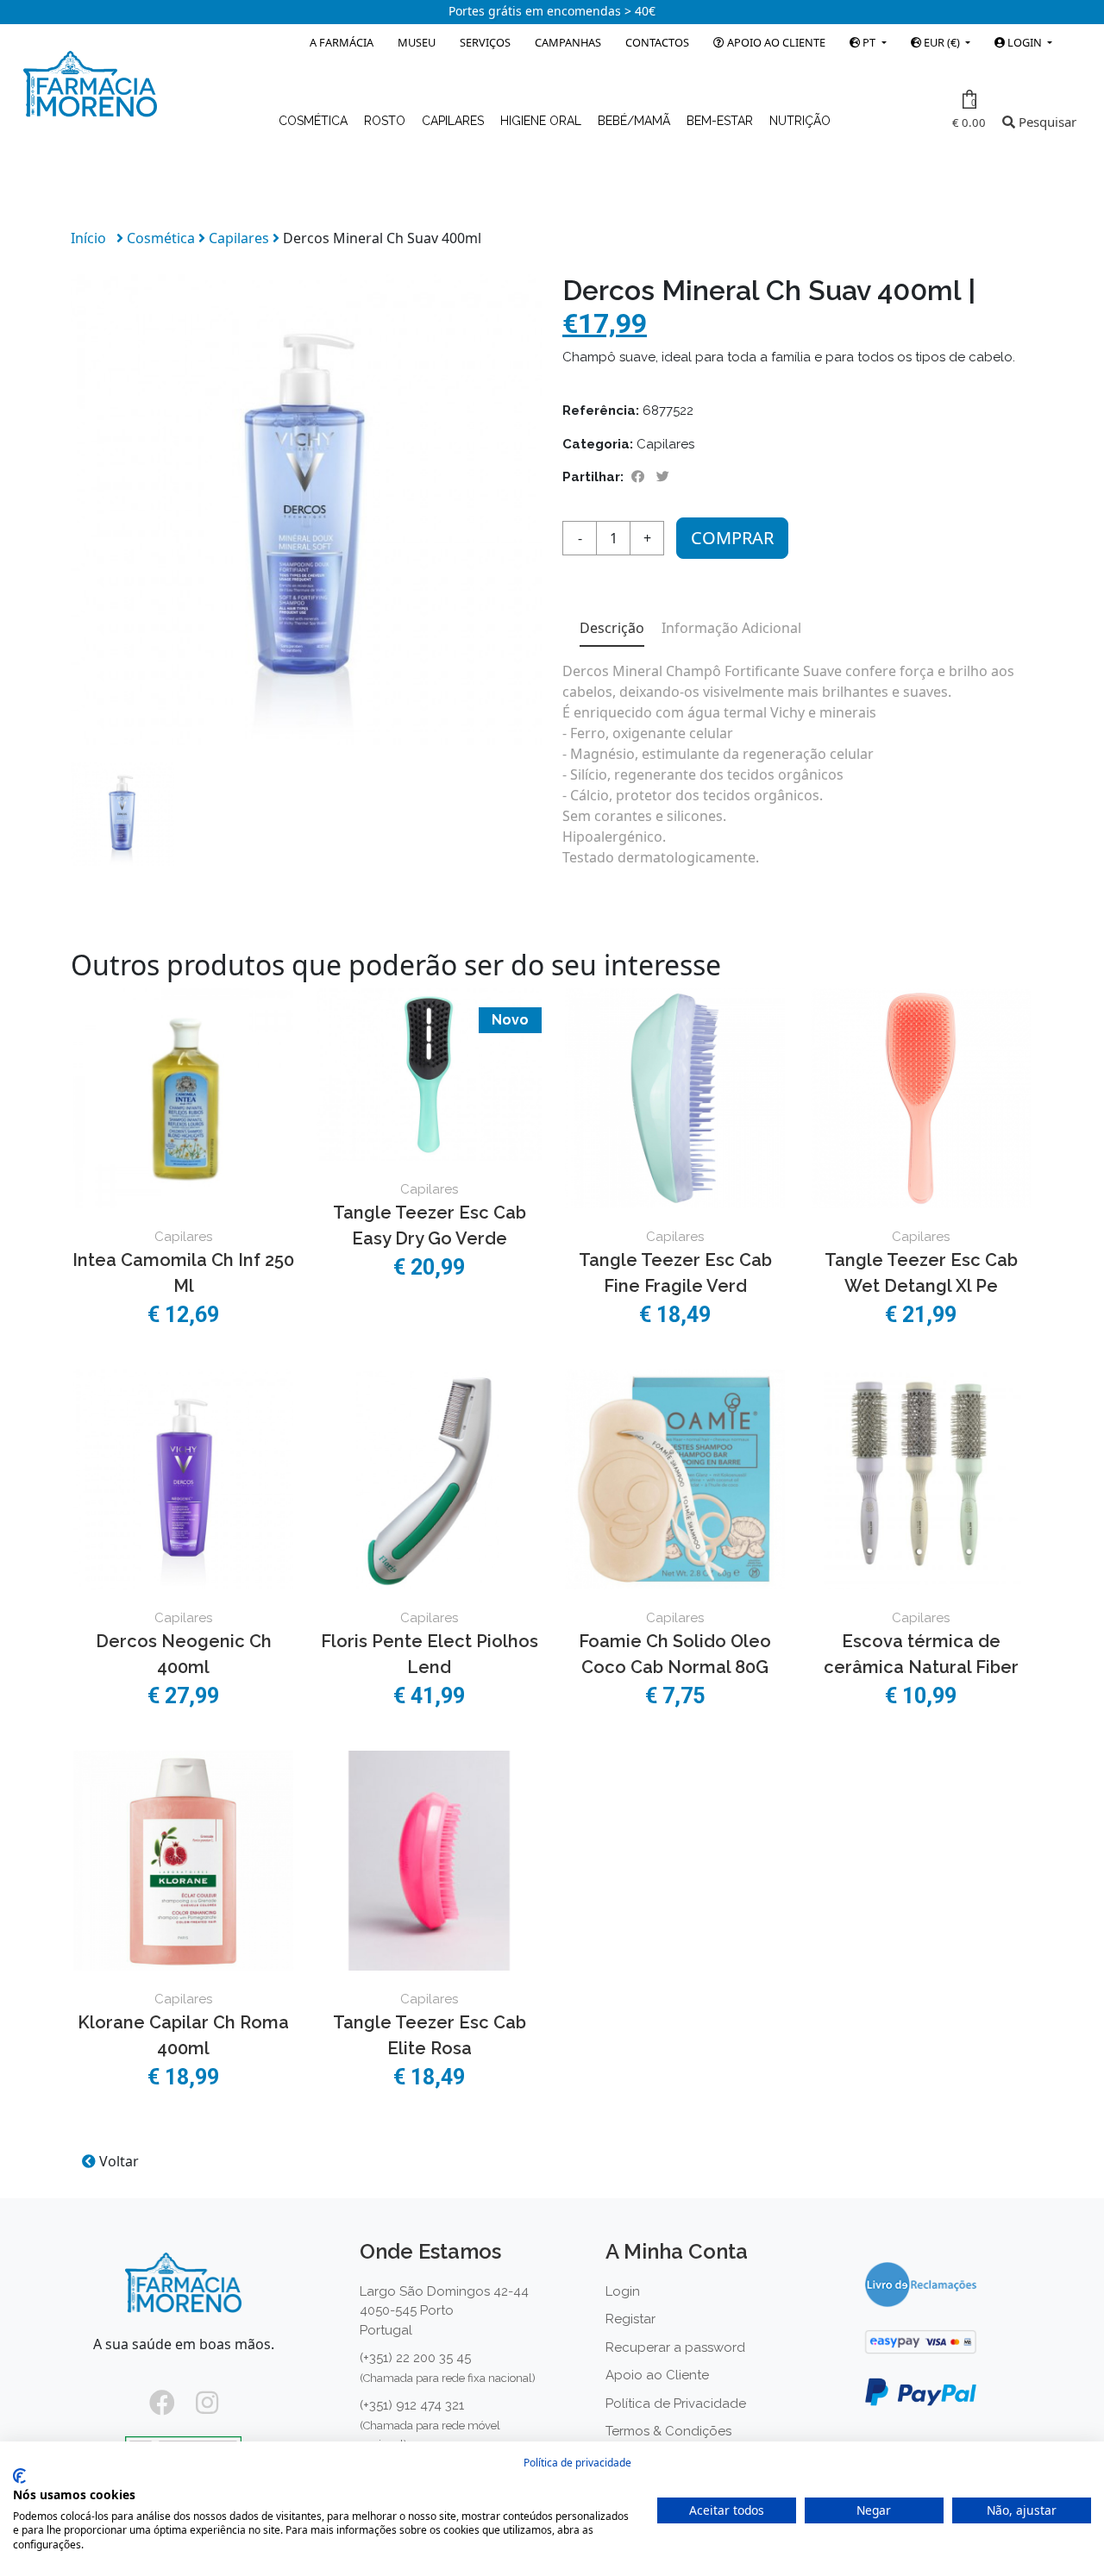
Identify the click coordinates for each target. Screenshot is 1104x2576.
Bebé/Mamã (636, 121)
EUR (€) (942, 42)
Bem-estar (721, 121)
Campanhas (568, 42)
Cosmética (315, 121)
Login (623, 2291)
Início (88, 238)
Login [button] (1025, 42)
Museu (417, 42)
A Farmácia (342, 42)
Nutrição (800, 121)
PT (869, 42)
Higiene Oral (543, 121)
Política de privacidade (577, 2463)
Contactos (657, 42)
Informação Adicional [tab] (731, 628)
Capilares (455, 121)
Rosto (386, 121)
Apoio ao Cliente (775, 42)
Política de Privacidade (676, 2404)
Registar (630, 2319)
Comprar (732, 538)
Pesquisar (1046, 122)
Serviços (485, 42)
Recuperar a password (675, 2347)
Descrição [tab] (612, 628)
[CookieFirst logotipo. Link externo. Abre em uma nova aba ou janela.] (19, 2476)
